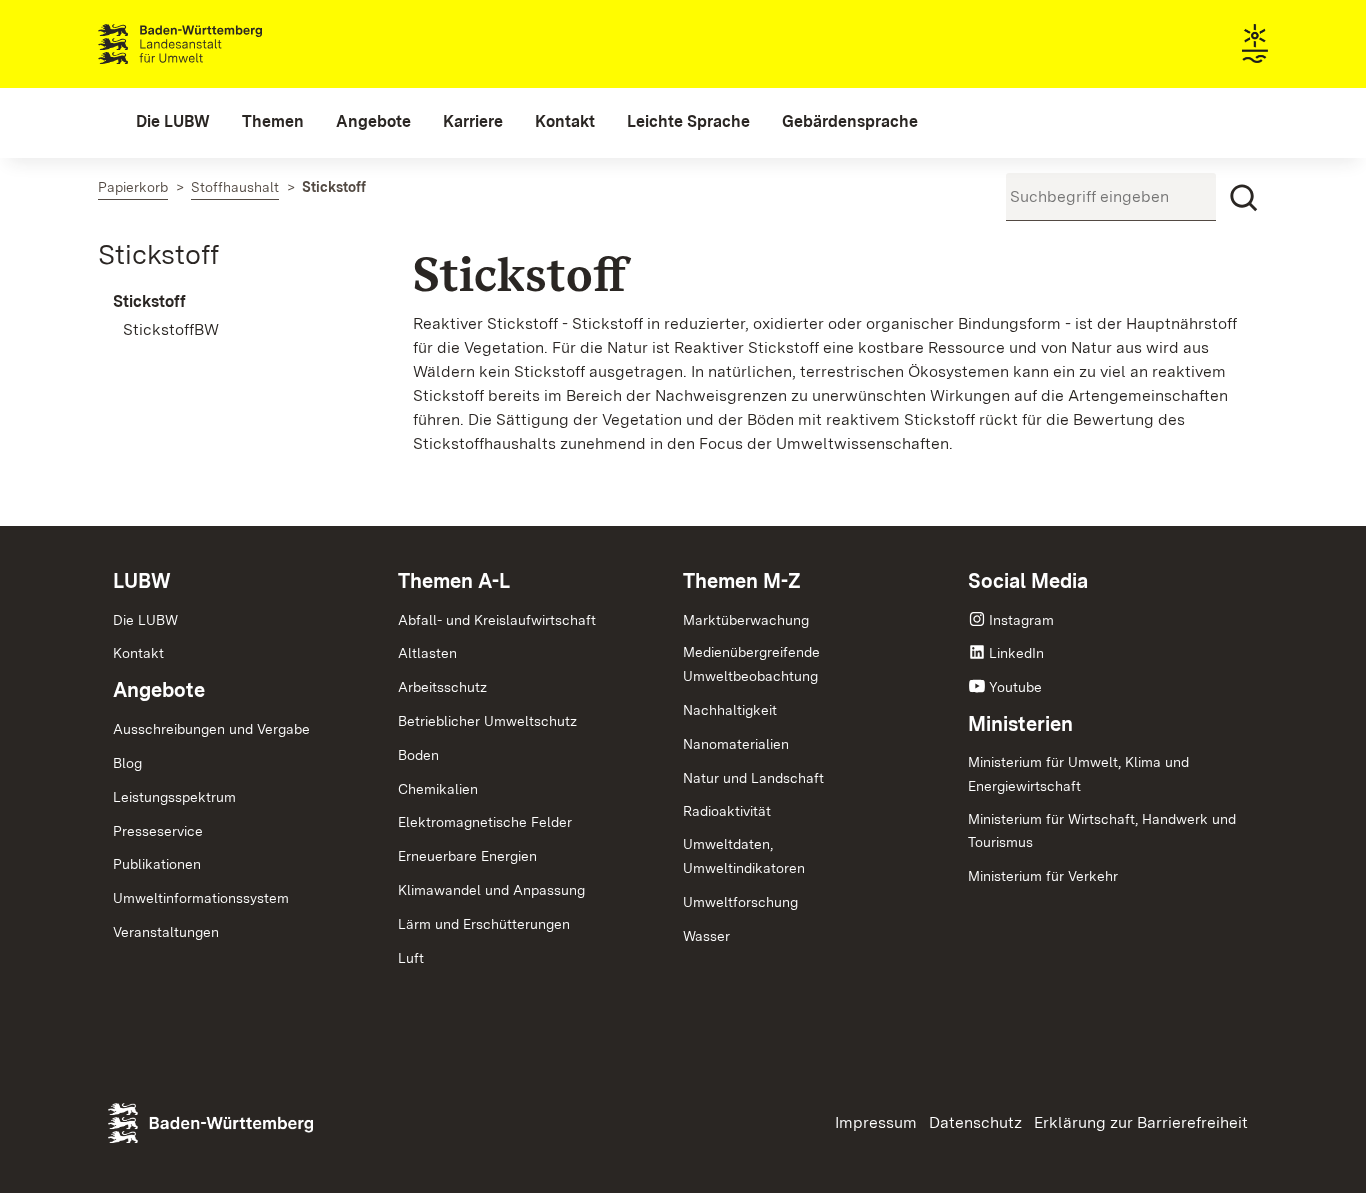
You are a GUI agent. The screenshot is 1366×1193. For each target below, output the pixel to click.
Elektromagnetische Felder (485, 822)
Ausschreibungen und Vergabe (211, 729)
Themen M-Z (742, 581)
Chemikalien (438, 789)
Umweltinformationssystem (201, 898)
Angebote (159, 690)
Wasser (706, 936)
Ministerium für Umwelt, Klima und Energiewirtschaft (1078, 774)
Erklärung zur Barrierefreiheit (1141, 1122)
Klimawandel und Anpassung (491, 890)
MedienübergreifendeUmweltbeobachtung (751, 664)
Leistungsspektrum (174, 797)
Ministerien (1020, 724)
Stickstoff (158, 254)
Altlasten (427, 653)
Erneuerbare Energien (467, 856)
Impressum (876, 1122)
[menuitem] (173, 122)
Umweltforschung (740, 902)
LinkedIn (1016, 653)
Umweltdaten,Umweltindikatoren (744, 856)
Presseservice (158, 831)
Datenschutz (975, 1122)
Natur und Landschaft (753, 778)
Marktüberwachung (746, 620)
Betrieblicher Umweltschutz (487, 721)
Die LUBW (145, 620)
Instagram (1021, 620)
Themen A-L (454, 581)
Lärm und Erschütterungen (484, 924)
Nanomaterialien (736, 744)
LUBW (142, 581)
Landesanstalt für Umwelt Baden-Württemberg (215, 44)
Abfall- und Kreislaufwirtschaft (497, 620)
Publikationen (157, 864)
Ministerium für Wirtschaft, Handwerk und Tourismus (1102, 831)
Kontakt (138, 653)
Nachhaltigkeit (730, 710)
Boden (418, 755)
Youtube (1015, 687)
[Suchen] (1244, 198)
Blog (127, 763)
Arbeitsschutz (442, 687)
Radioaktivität (727, 811)
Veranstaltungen (166, 932)
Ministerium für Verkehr (1043, 876)
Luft (411, 958)
